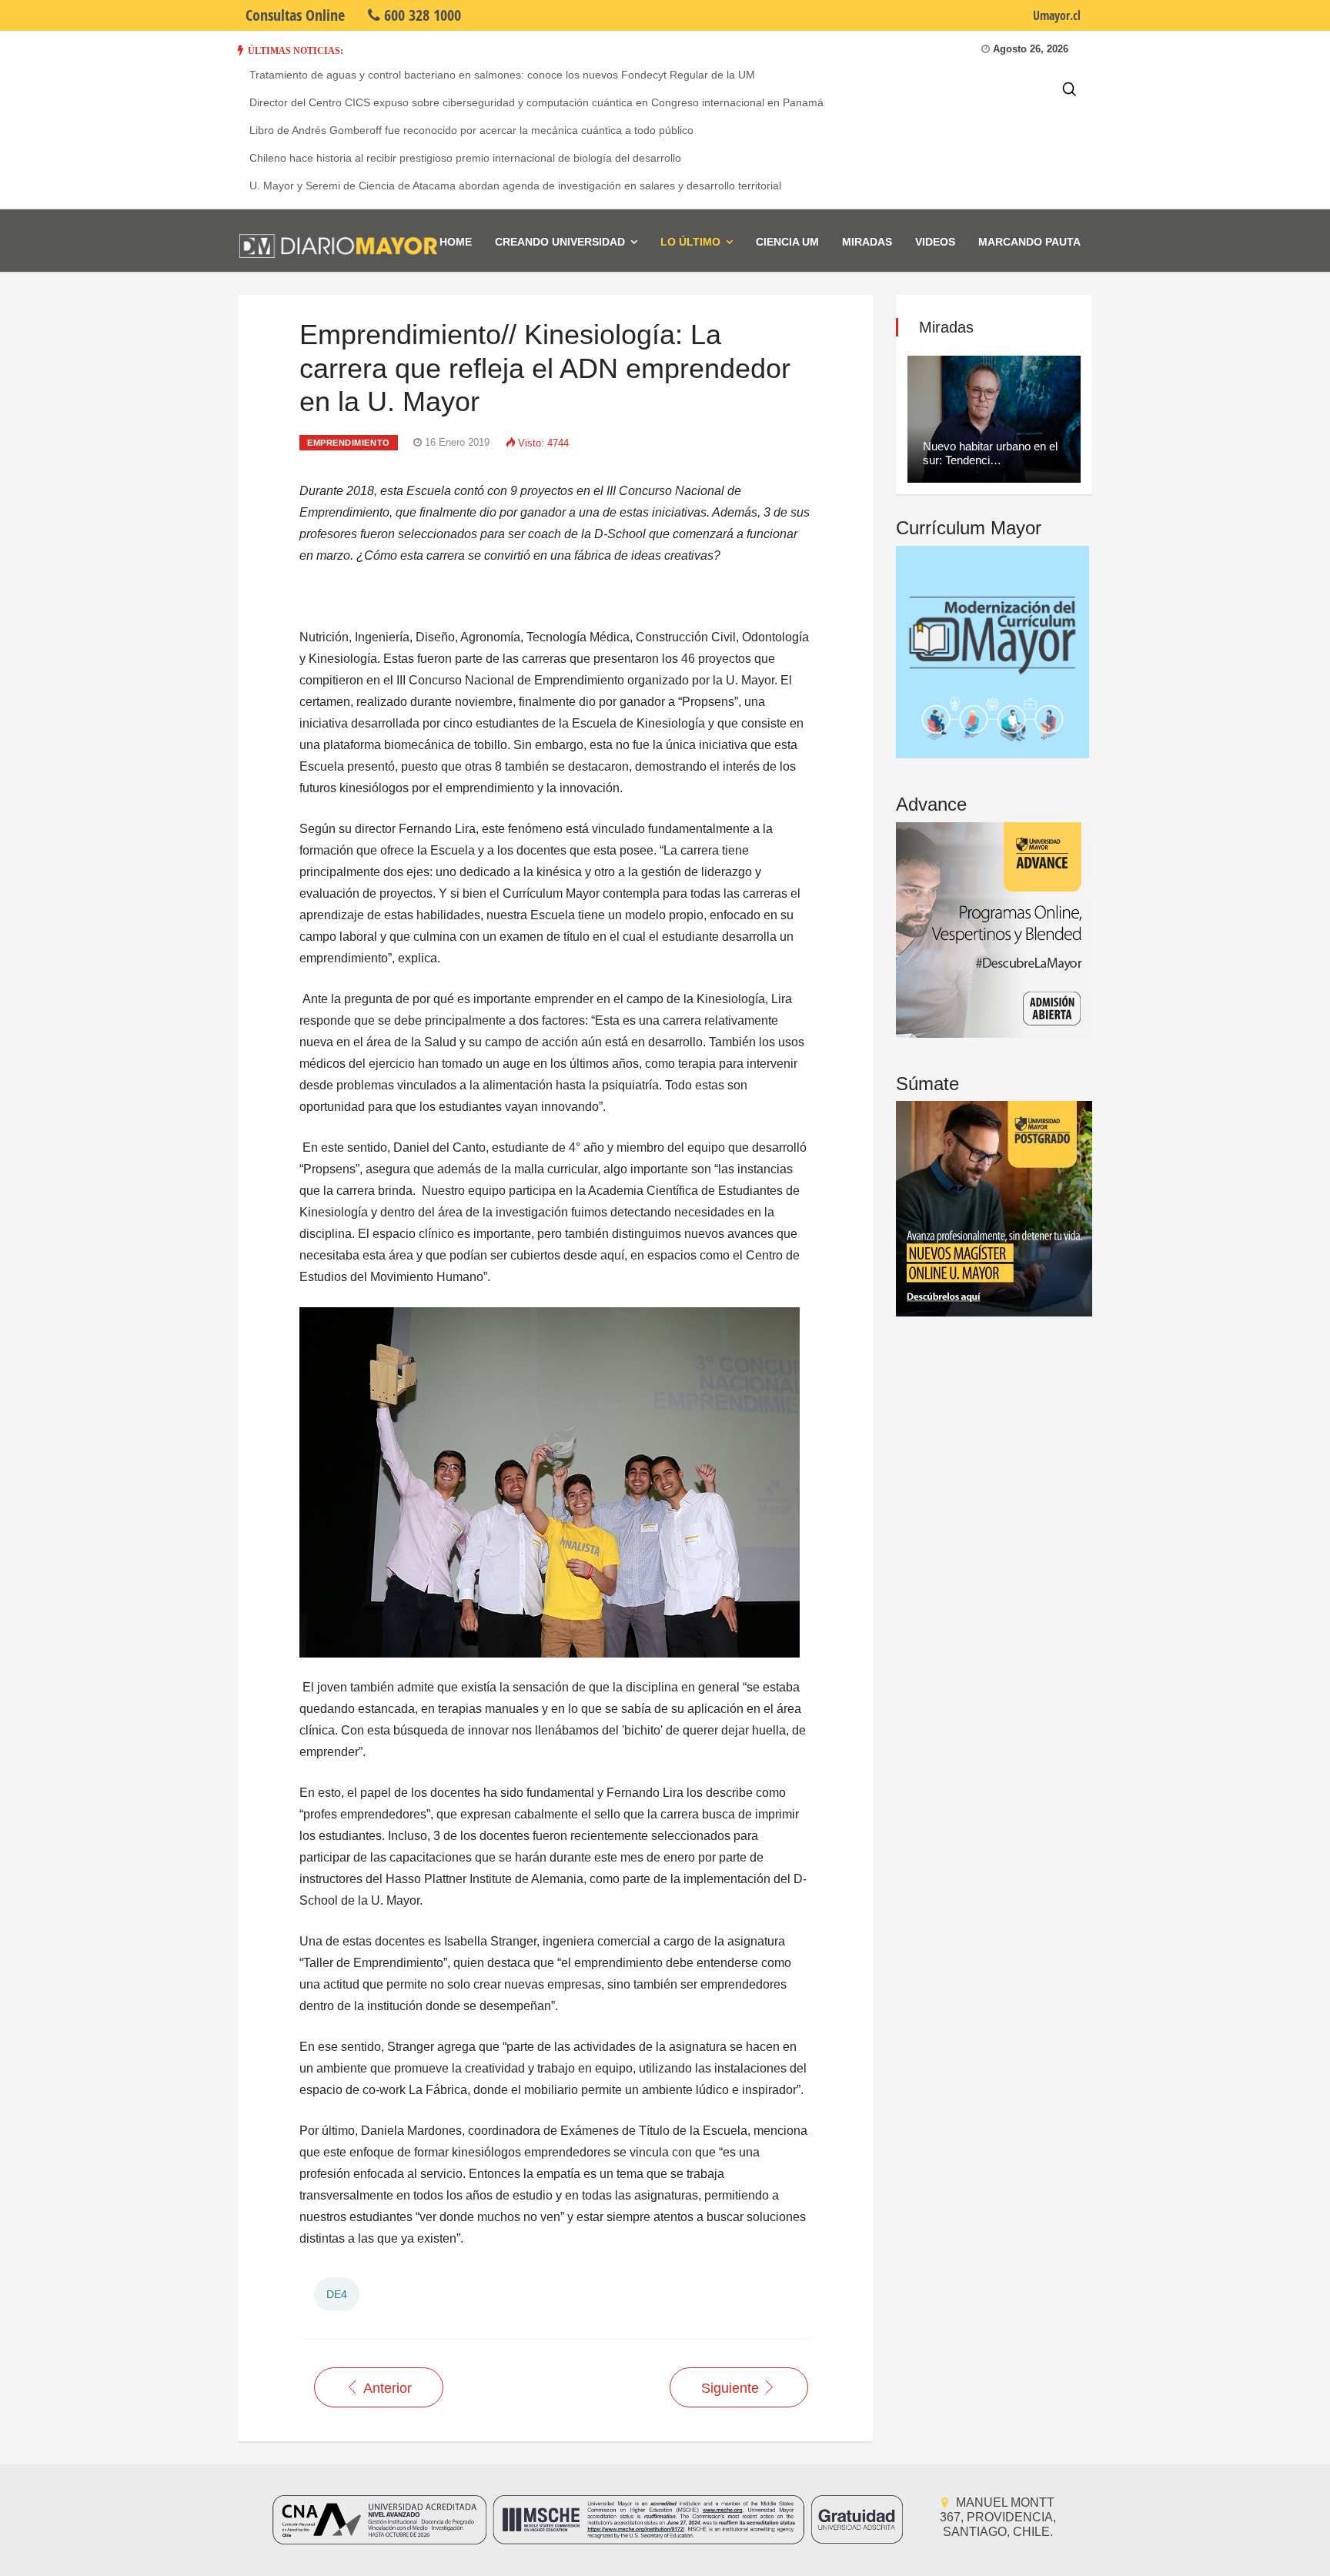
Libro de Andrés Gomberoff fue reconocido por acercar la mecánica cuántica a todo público (471, 130)
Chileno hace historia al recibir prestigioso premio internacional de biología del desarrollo (465, 158)
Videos (935, 242)
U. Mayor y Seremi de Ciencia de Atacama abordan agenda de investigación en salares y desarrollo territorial (515, 186)
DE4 (337, 2294)
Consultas (295, 15)
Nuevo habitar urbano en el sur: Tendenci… (990, 453)
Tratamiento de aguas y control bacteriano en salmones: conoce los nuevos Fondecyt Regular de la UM (502, 75)
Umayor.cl (1057, 15)
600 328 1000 (421, 15)
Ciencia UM (787, 242)
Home (456, 242)
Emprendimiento (349, 443)
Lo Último (690, 242)
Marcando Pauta (1029, 242)
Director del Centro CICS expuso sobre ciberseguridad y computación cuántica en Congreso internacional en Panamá (536, 102)
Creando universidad (560, 242)
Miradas (867, 242)
